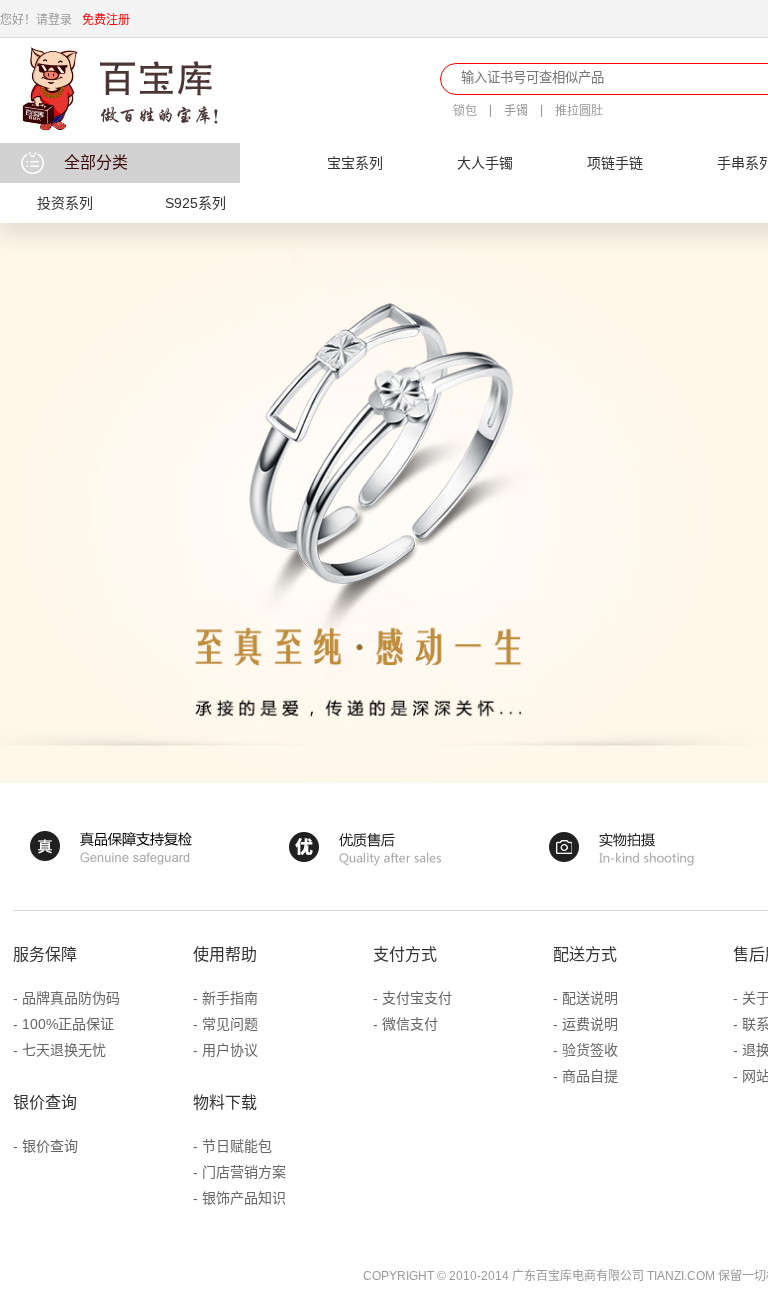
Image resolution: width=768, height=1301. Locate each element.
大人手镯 (485, 163)
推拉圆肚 (579, 111)
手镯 (516, 111)
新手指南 (230, 998)
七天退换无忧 (64, 1050)
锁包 (465, 111)
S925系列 (195, 203)
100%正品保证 (68, 1024)
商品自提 (590, 1076)
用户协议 (230, 1050)
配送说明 (590, 998)
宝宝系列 (355, 163)
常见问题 (230, 1024)
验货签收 (590, 1050)
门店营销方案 (244, 1172)
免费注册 (106, 20)
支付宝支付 (417, 998)
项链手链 (615, 163)
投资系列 (65, 203)
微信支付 (410, 1024)
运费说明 (590, 1024)
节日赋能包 (237, 1146)
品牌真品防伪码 (71, 998)
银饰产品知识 (244, 1198)
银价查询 (50, 1146)
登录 (60, 20)
